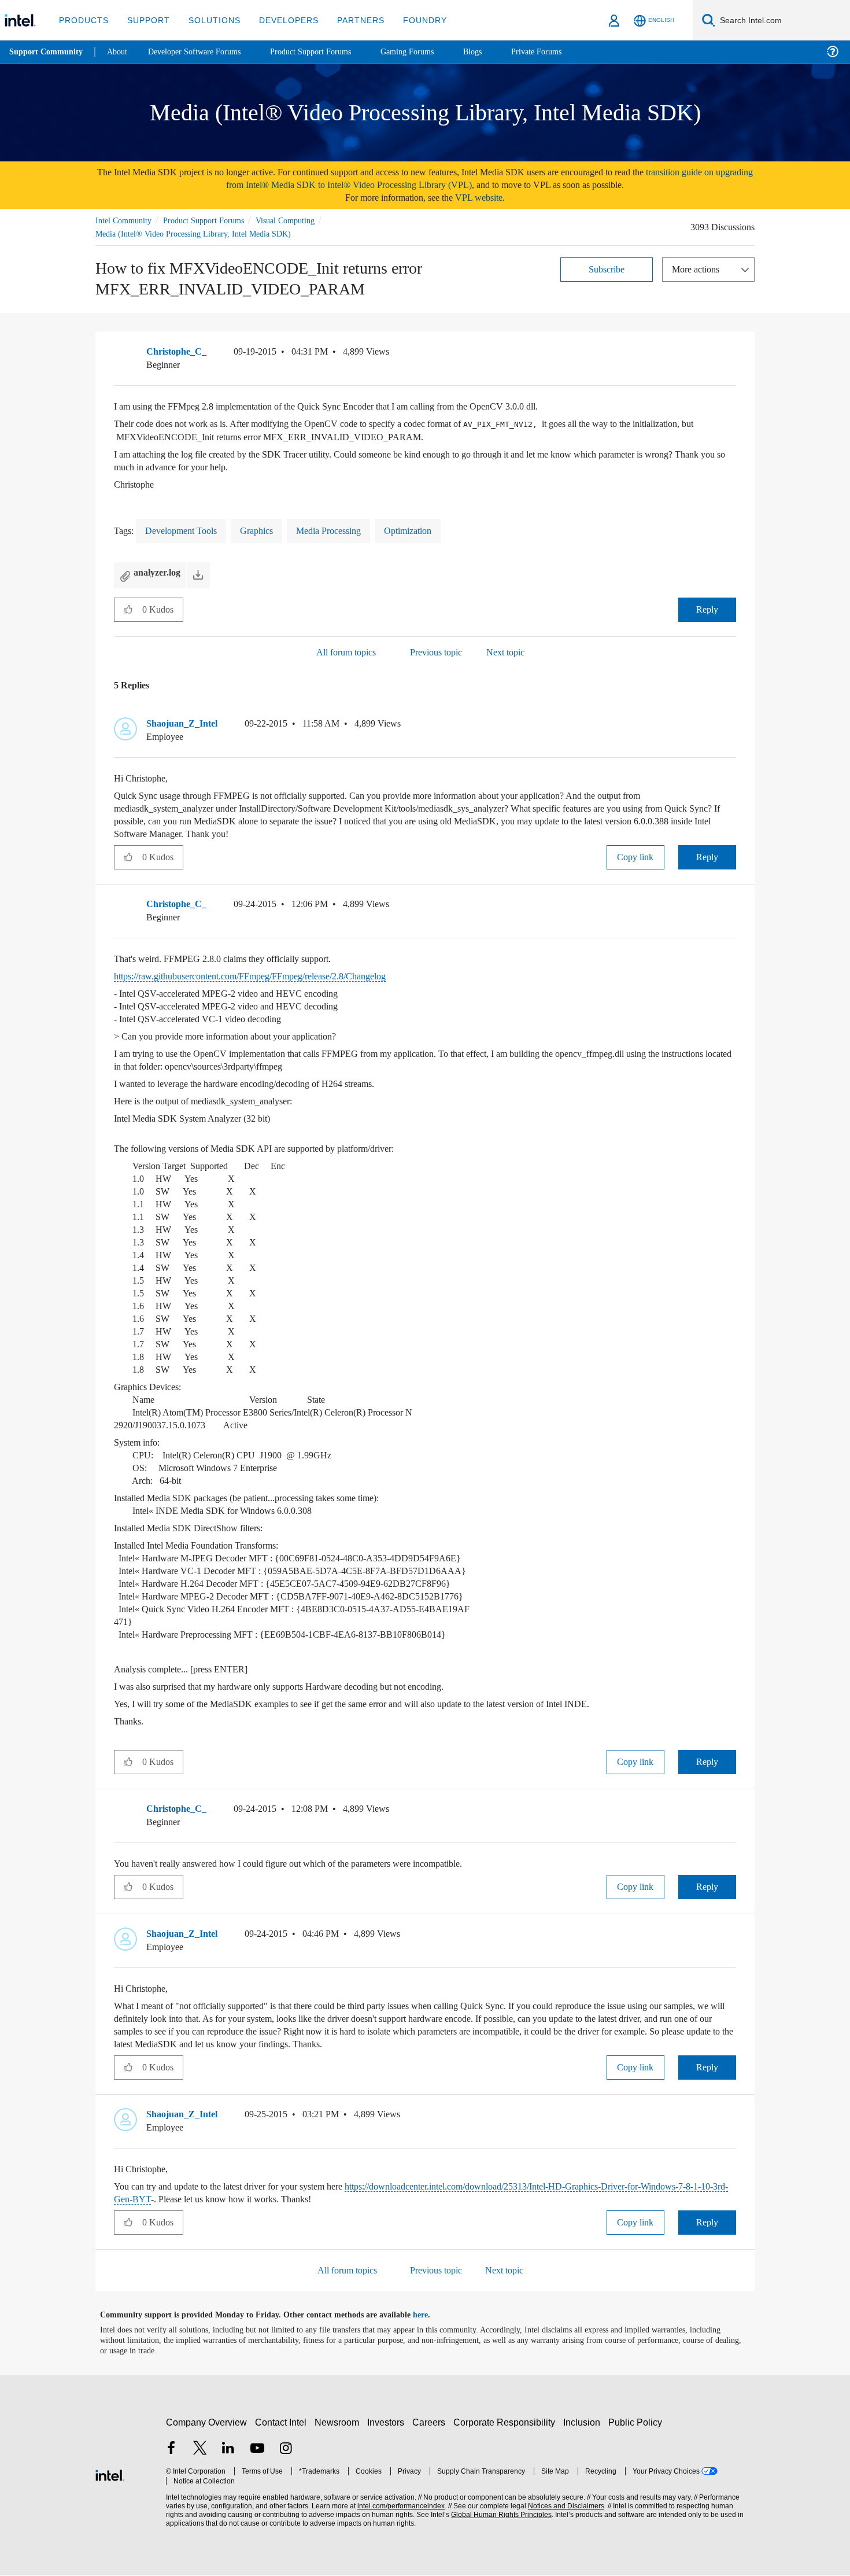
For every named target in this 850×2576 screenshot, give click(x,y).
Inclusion (584, 2423)
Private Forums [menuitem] (562, 52)
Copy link (635, 858)
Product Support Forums (213, 220)
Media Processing (346, 531)
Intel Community (125, 220)
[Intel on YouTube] (257, 2450)
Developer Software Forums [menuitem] (203, 52)
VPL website (487, 198)
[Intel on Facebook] (171, 2450)
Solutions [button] (209, 20)
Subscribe (607, 269)
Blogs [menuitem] (496, 52)
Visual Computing (302, 220)
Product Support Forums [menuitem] (327, 52)
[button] (731, 355)
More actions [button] (699, 269)
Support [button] (145, 20)
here (430, 2316)
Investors (388, 2423)
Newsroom (339, 2423)
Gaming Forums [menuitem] (428, 52)
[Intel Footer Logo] (110, 2474)
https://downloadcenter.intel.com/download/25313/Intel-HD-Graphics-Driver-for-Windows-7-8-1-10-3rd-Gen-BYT (417, 2194)
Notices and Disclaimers (562, 2507)
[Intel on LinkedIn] (228, 2450)
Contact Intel (282, 2423)
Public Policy (637, 2423)
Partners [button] (349, 20)
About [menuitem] (120, 52)
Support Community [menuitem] (47, 52)
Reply (707, 610)
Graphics (268, 531)
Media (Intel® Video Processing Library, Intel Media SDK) (196, 233)
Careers (431, 2423)
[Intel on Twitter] (200, 2450)
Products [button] (83, 20)
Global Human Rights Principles (498, 2516)
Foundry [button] (411, 20)
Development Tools (186, 531)
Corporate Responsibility (507, 2423)
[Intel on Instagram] (286, 2450)
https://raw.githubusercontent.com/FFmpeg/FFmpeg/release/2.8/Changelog (272, 977)
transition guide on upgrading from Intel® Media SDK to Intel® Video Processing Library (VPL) (462, 178)
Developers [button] (280, 20)
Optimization (433, 531)
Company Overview (207, 2423)
